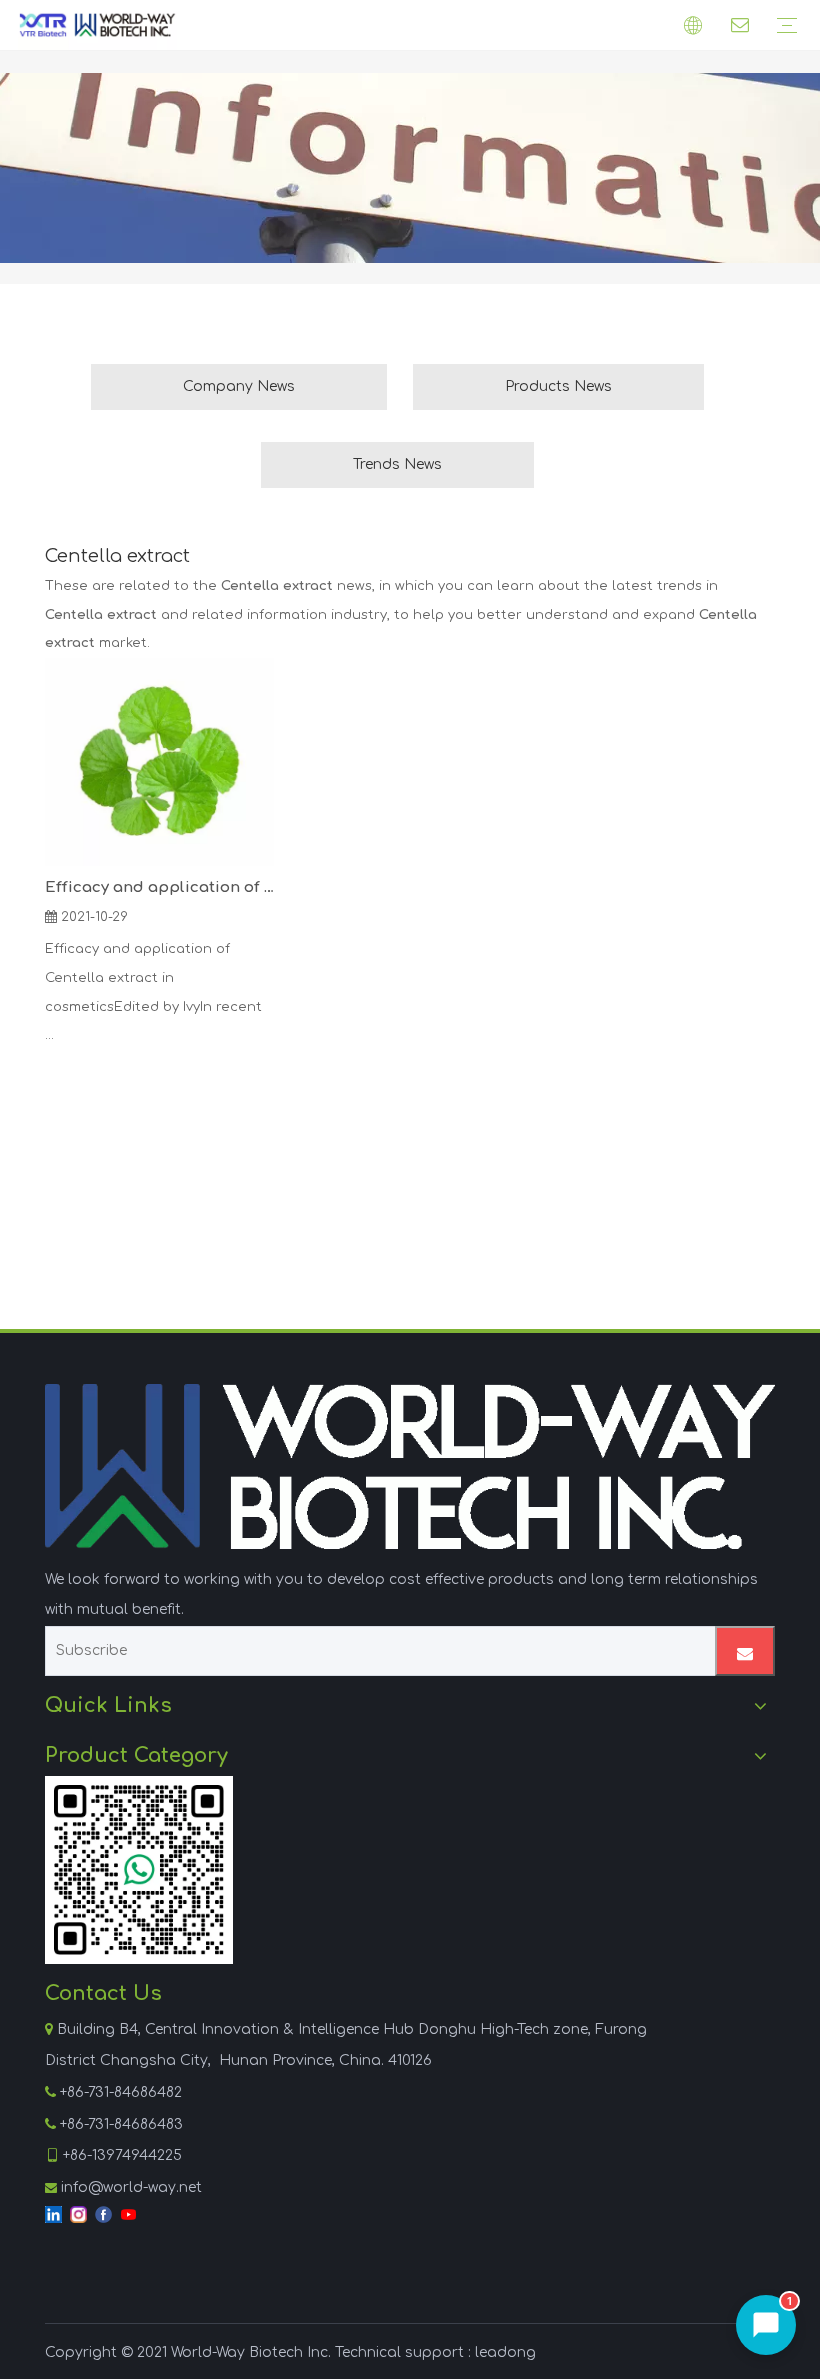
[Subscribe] (745, 1651)
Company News (239, 386)
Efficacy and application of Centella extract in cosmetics (159, 887)
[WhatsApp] (139, 1870)
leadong (505, 2352)
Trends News (397, 464)
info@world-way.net (131, 2187)
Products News (558, 386)
